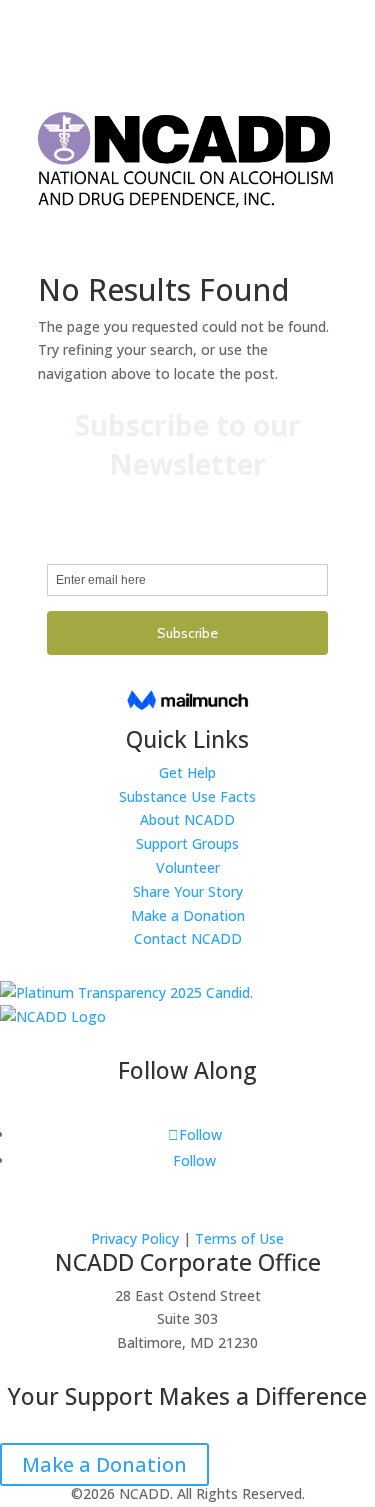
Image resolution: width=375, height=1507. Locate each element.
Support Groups (187, 843)
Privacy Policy (135, 1238)
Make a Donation (188, 915)
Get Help (187, 772)
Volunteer (188, 867)
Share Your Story (188, 891)
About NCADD (187, 819)
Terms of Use (239, 1238)
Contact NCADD (188, 938)
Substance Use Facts (187, 796)
